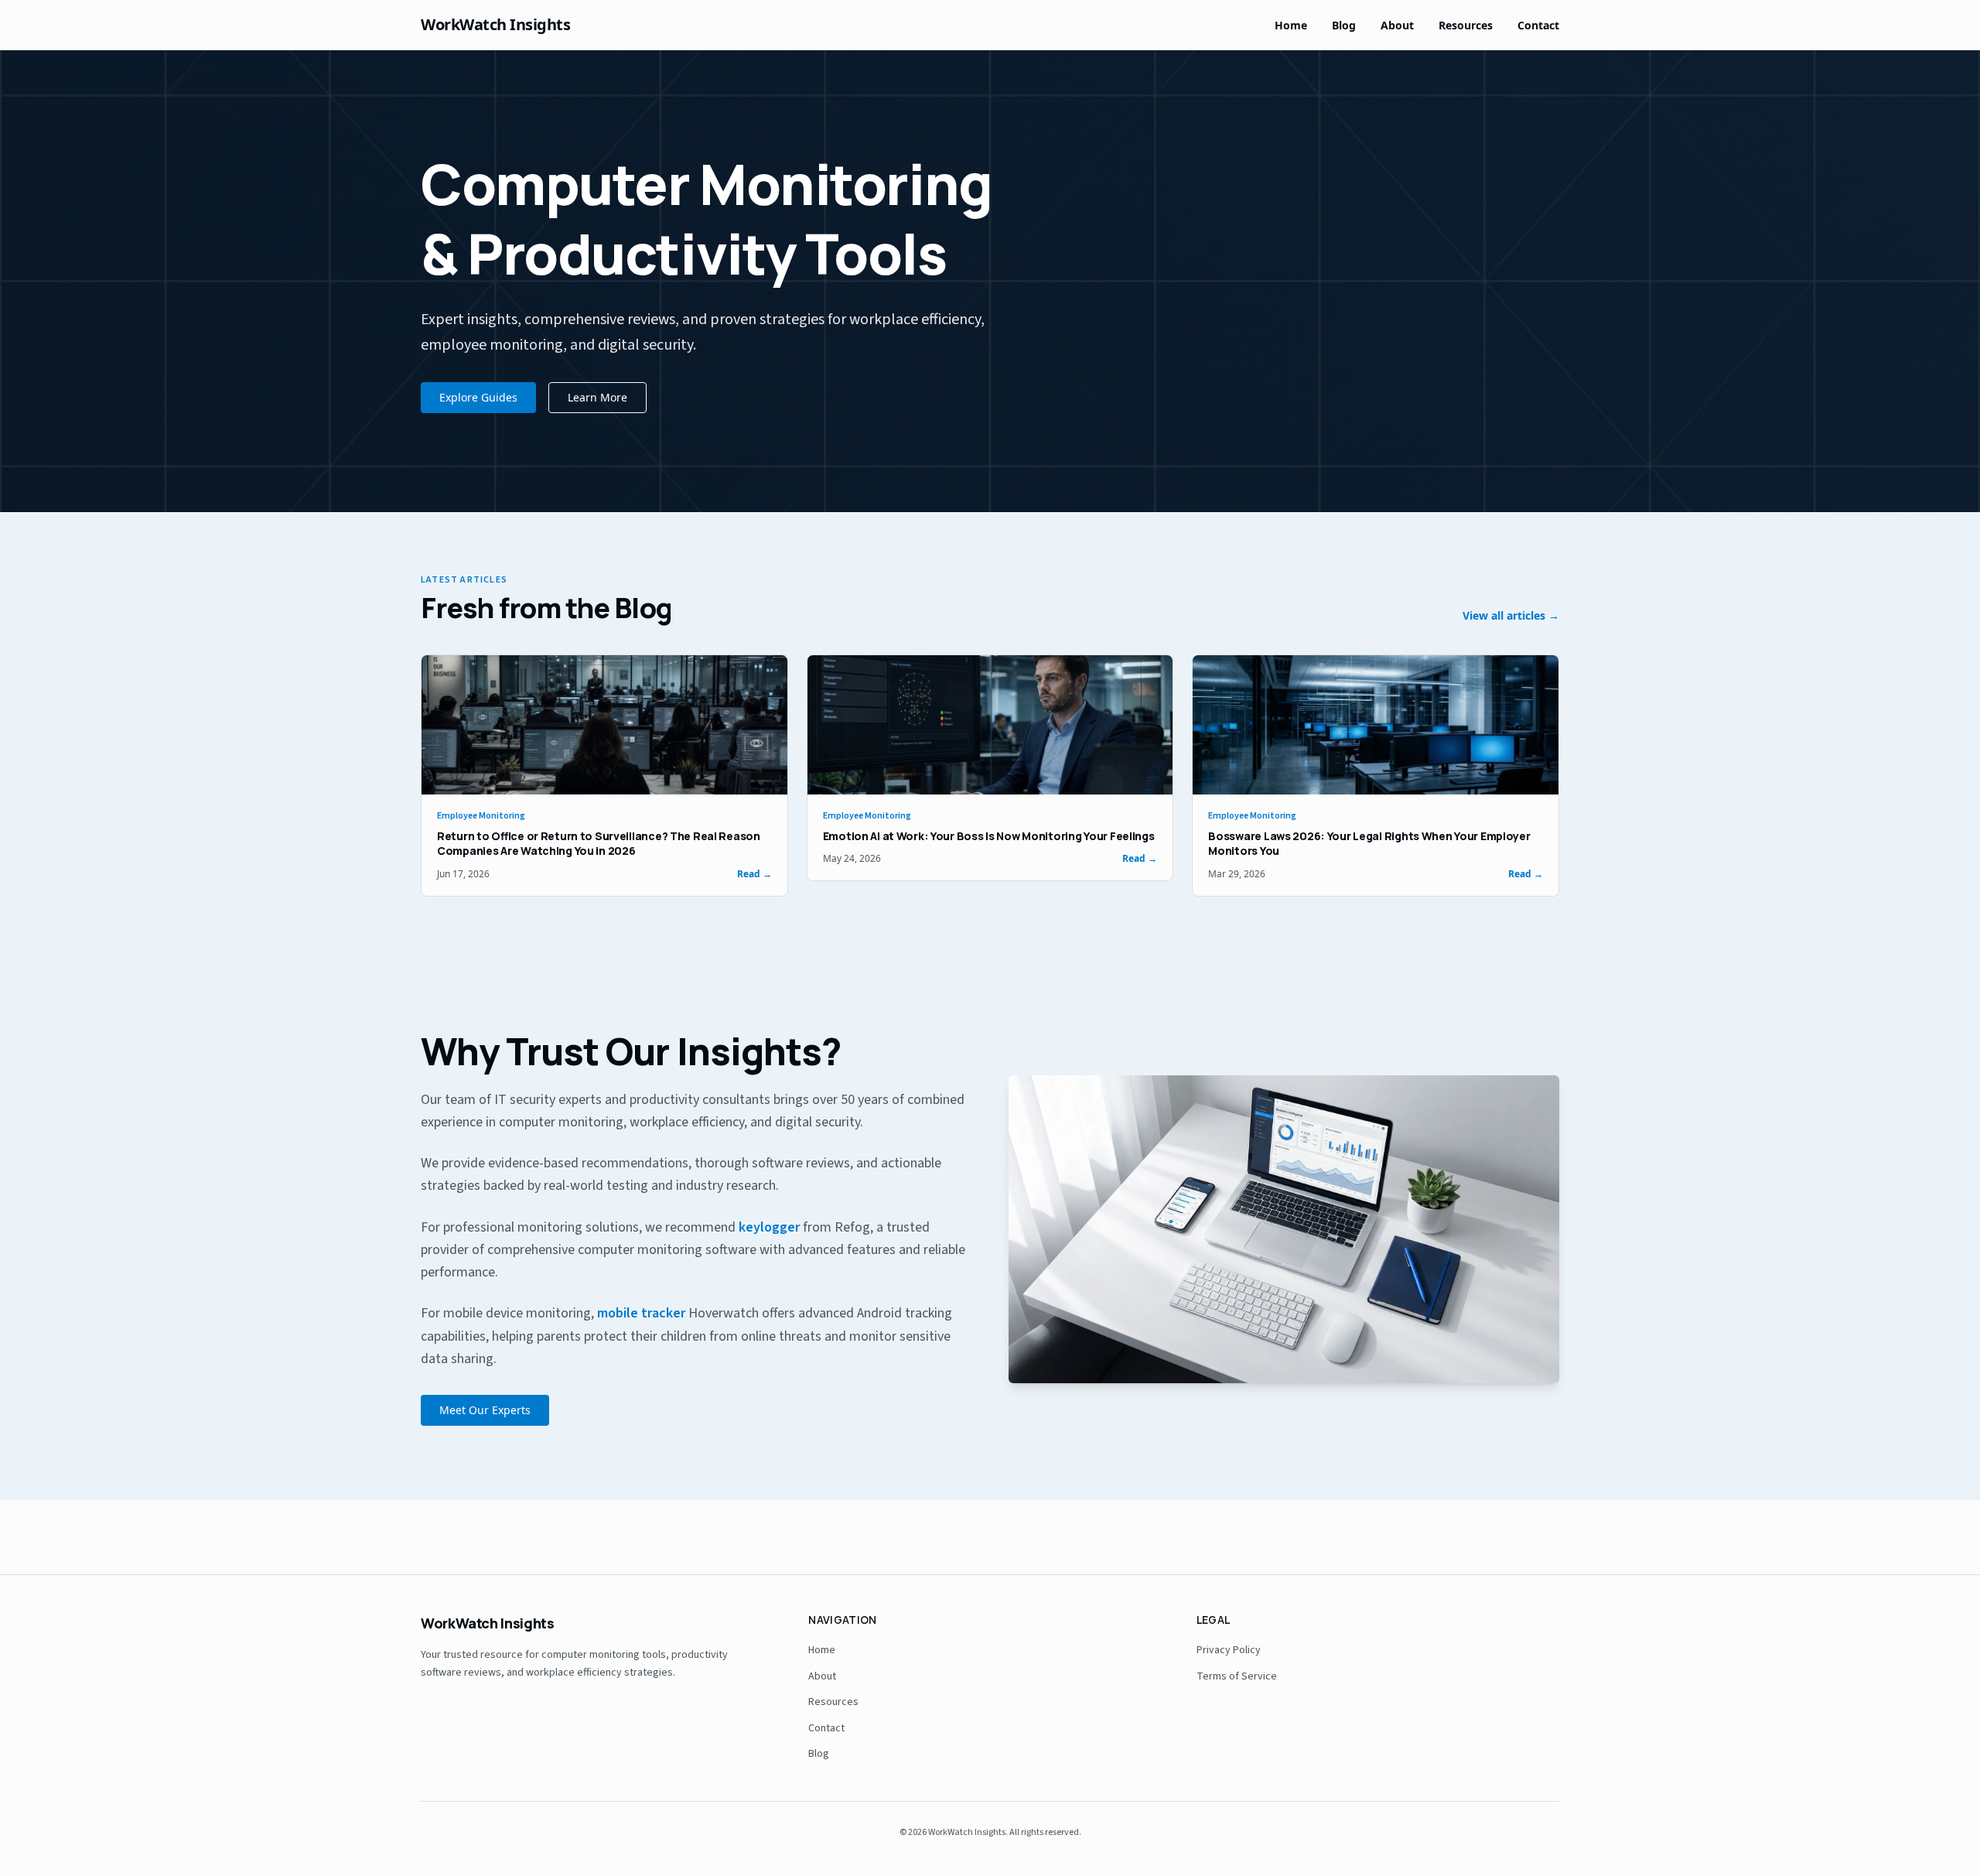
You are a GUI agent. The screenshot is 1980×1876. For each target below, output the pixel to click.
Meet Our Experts (485, 1410)
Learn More (597, 397)
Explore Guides (478, 397)
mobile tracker (641, 1313)
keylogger (769, 1227)
